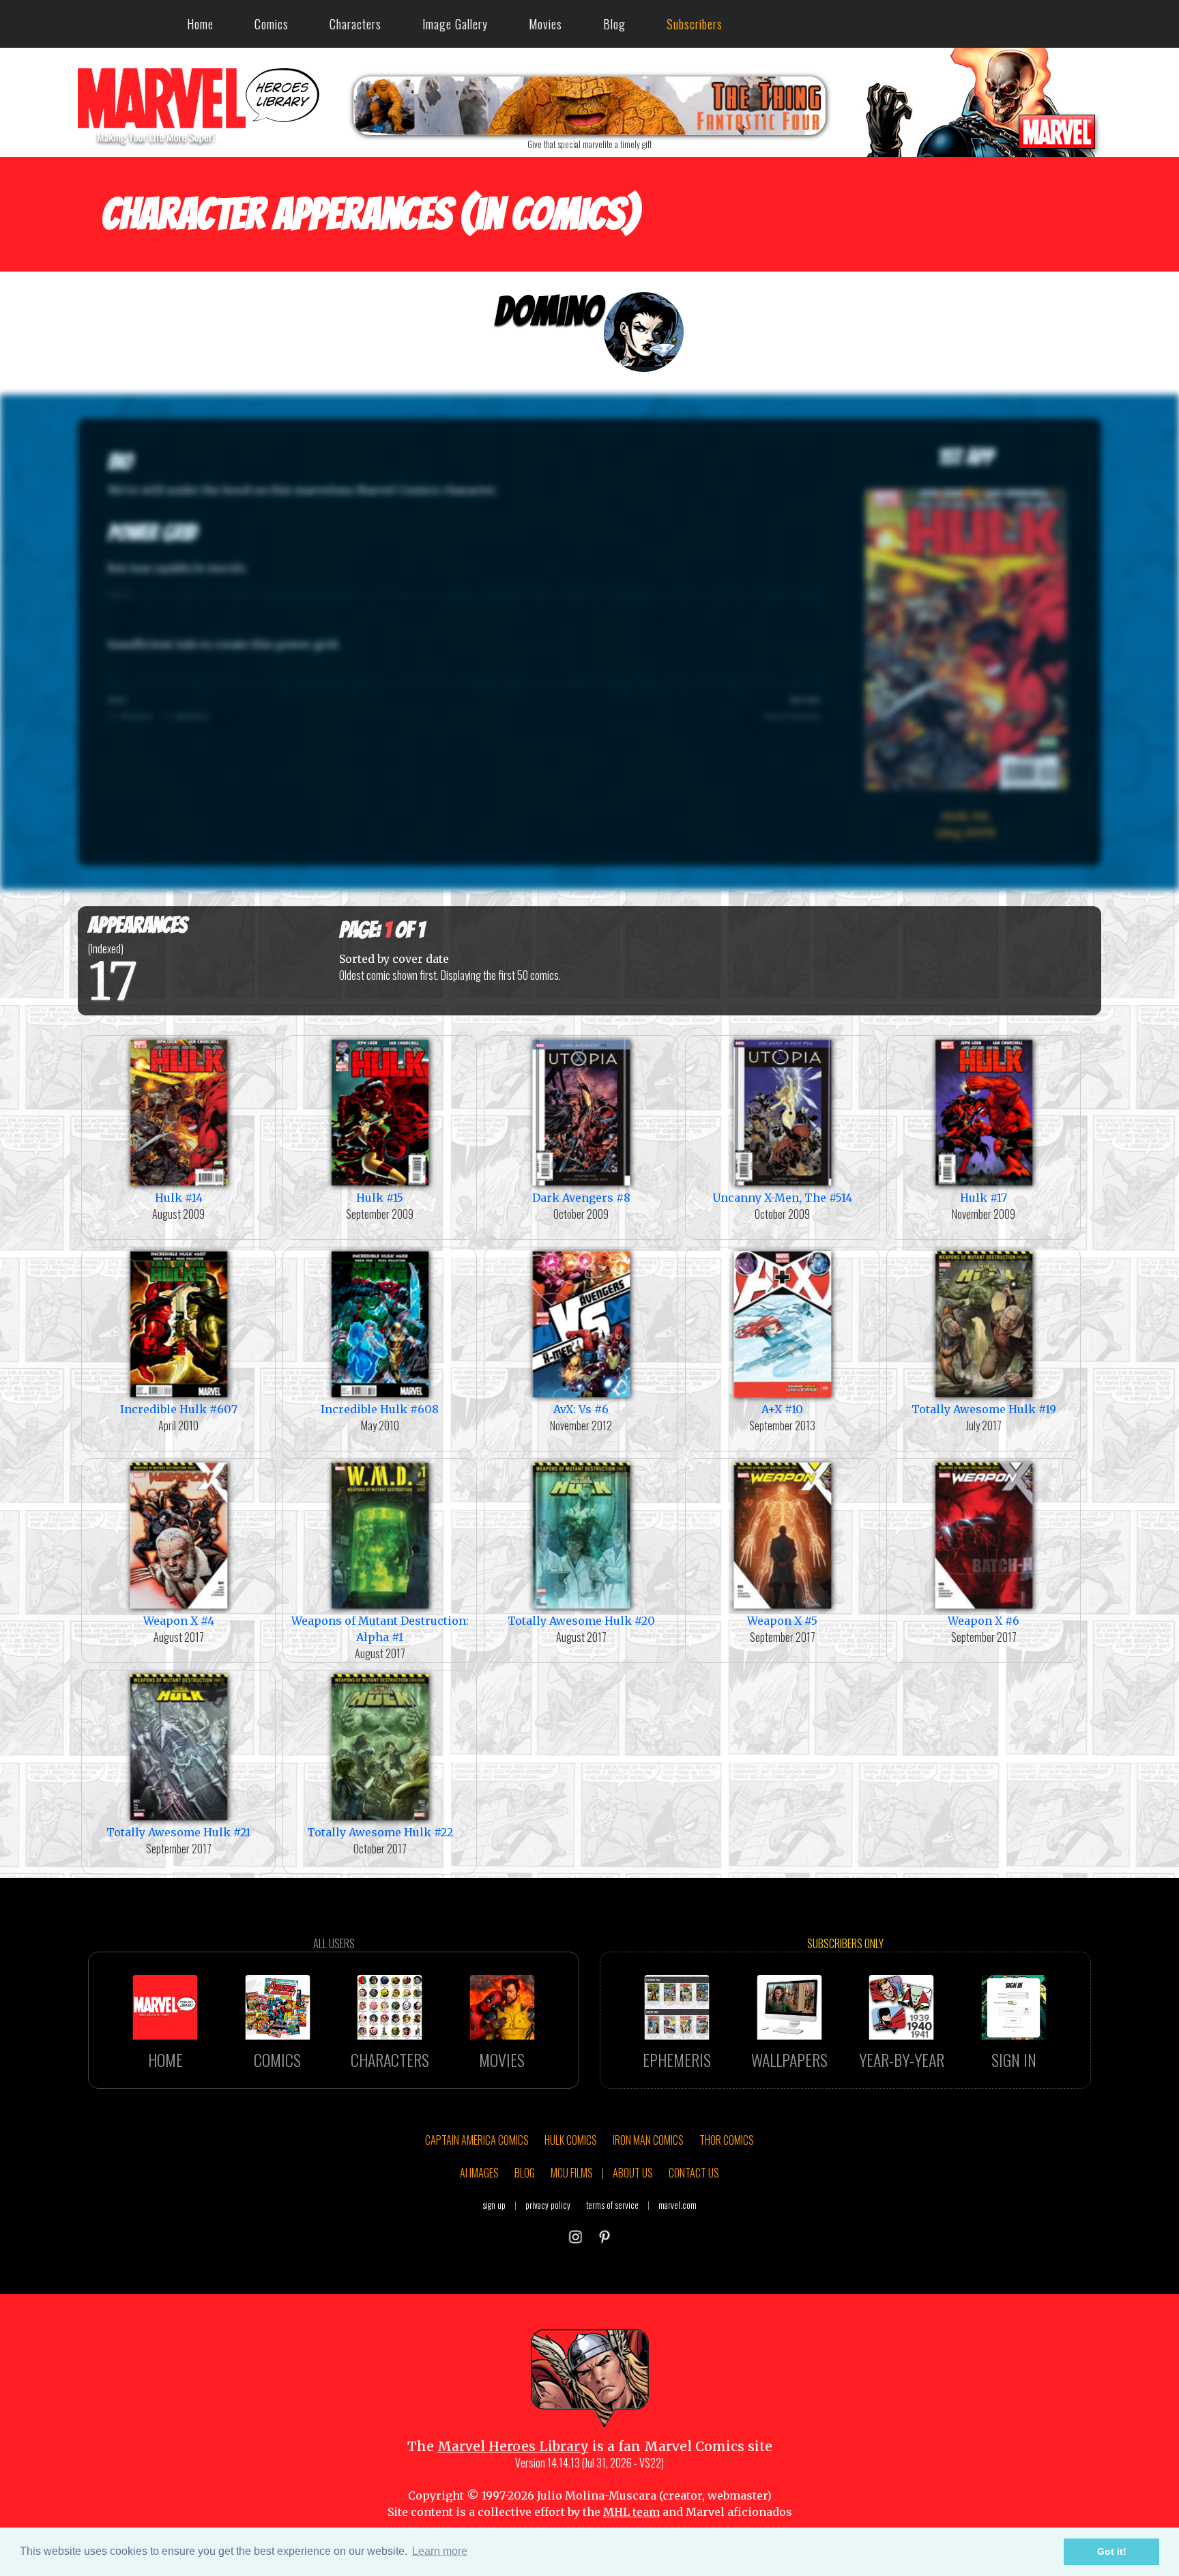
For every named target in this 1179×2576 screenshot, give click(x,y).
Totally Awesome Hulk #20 (581, 1621)
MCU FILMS (572, 2173)
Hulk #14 (179, 1198)
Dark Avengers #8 (581, 1198)
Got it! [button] (1112, 2551)
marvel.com (678, 2205)
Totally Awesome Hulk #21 (178, 1832)
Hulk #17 (984, 1198)
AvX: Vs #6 (581, 1409)
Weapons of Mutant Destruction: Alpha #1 (380, 1629)
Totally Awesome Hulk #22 (380, 1832)
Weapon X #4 (179, 1621)
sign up (494, 2205)
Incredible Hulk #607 (179, 1409)
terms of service (612, 2205)
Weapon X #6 (984, 1621)
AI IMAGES (479, 2173)
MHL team (631, 2512)
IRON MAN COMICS (648, 2140)
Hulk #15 (380, 1198)
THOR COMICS (727, 2140)
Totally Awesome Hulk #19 (984, 1409)
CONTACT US (694, 2173)
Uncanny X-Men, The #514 (782, 1198)
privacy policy (548, 2205)
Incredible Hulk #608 (380, 1409)
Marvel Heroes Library (513, 2446)
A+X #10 (782, 1409)
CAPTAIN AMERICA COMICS (477, 2140)
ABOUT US (633, 2173)
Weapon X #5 (782, 1621)
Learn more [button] (440, 2551)
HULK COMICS (571, 2140)
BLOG (525, 2173)
